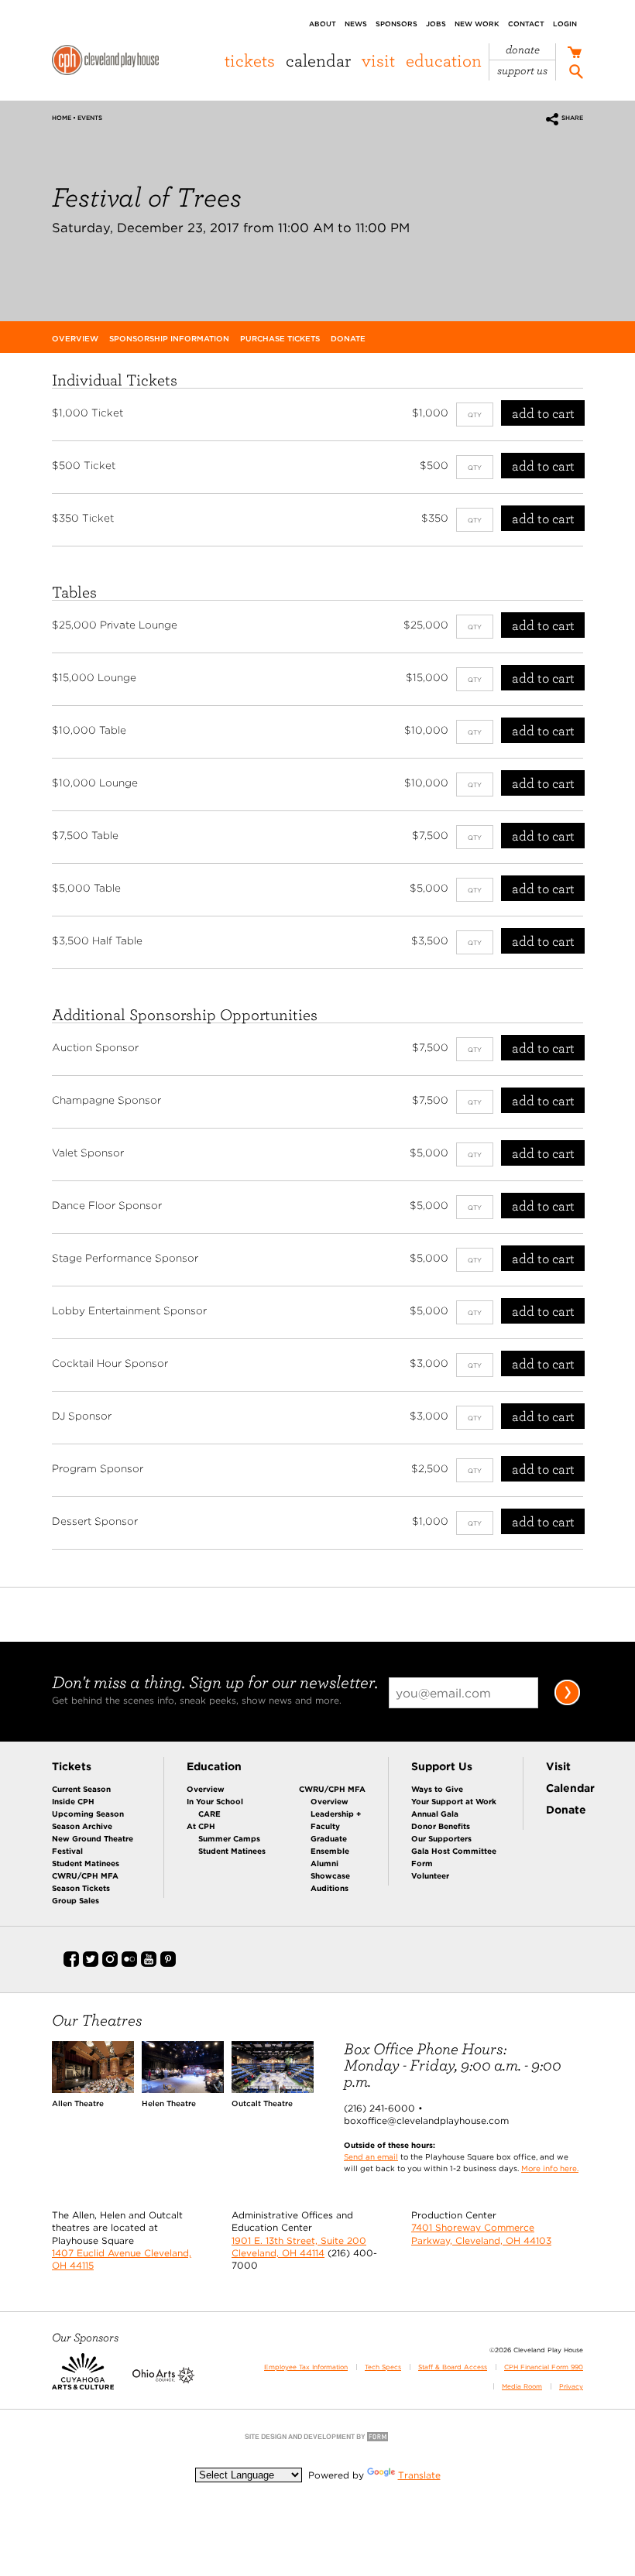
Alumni (324, 1863)
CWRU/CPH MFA (85, 1875)
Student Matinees (86, 1863)
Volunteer (430, 1875)
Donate (523, 50)
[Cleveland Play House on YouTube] (149, 1964)
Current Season (81, 1789)
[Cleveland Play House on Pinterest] (168, 1964)
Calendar (318, 60)
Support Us (522, 71)
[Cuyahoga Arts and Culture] (83, 2380)
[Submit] (567, 1702)
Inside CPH (73, 1801)
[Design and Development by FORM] (317, 2440)
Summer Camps (229, 1838)
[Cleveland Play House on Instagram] (110, 1964)
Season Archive (82, 1826)
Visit (378, 60)
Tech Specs (383, 2367)
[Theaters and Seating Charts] (93, 2090)
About (323, 24)
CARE (209, 1814)
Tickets (250, 60)
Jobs (436, 24)
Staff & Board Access (453, 2367)
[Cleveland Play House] (105, 62)
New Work (477, 24)
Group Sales (76, 1900)
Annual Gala (435, 1814)
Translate (419, 2475)
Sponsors (396, 24)
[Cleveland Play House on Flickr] (129, 1964)
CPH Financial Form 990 (544, 2367)
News (356, 24)
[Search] (576, 74)
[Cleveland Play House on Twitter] (91, 1964)
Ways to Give (437, 1789)
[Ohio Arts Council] (163, 2380)
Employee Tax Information (306, 2367)
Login (565, 24)
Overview (206, 1789)
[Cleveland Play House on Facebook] (71, 1964)
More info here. (550, 2168)
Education (444, 60)
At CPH (201, 1826)
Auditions (330, 1888)
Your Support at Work (454, 1801)
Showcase (330, 1875)
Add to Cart (543, 413)
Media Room (522, 2386)
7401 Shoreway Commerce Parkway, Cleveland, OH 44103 (481, 2233)
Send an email (371, 2156)
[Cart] (574, 54)
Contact (526, 24)
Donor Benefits (441, 1826)
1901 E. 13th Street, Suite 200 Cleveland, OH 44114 (299, 2247)
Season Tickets (81, 1888)
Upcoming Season (88, 1814)
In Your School (215, 1801)
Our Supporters (441, 1838)
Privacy (571, 2386)
